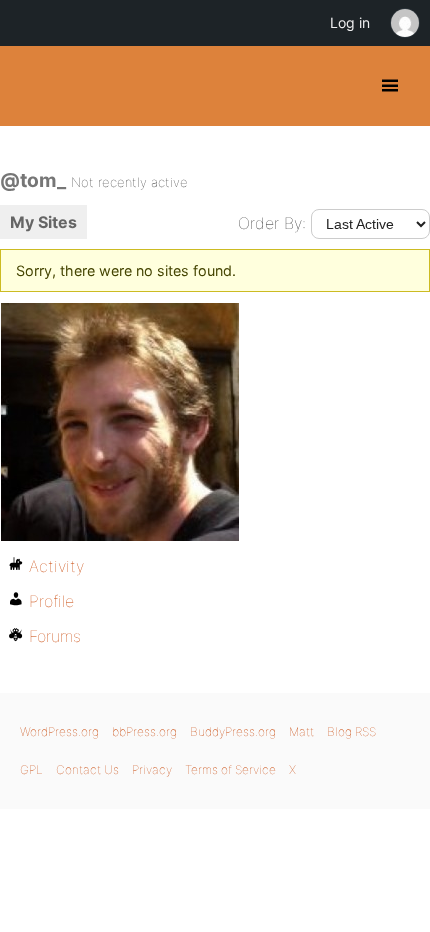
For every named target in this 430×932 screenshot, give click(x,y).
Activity (56, 566)
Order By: (272, 223)
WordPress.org (59, 731)
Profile (51, 601)
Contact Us (87, 769)
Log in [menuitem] (350, 22)
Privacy (152, 769)
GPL (31, 769)
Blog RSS (351, 731)
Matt (301, 731)
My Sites (43, 222)
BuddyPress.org (32, 86)
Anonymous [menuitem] (404, 23)
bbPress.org (144, 731)
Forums (55, 636)
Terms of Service (230, 769)
